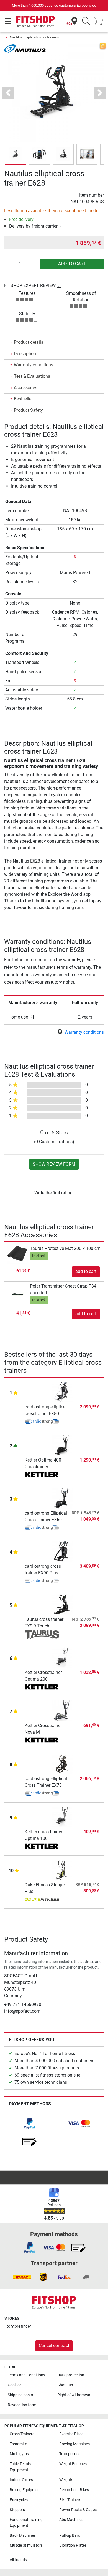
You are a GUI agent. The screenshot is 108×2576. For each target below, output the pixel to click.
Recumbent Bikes (74, 2490)
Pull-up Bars (70, 2535)
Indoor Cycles (21, 2480)
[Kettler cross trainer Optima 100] (62, 1816)
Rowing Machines (74, 2444)
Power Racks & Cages (78, 2510)
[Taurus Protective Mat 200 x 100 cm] (18, 1253)
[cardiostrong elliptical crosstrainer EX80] (62, 1392)
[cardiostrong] (42, 1422)
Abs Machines (71, 2520)
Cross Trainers (22, 2434)
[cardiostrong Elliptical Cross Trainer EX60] (62, 1498)
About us (65, 2385)
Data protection (71, 2375)
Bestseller (23, 399)
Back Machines (23, 2535)
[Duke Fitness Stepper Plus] (62, 1870)
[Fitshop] (35, 21)
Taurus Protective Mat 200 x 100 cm (65, 1248)
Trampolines (70, 2454)
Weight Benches (73, 2464)
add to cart (72, 264)
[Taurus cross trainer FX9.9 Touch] (62, 1604)
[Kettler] (42, 1475)
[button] (16, 154)
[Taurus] (42, 1635)
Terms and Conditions (26, 2375)
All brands (18, 2560)
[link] (29, 2123)
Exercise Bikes (71, 2434)
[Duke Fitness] (42, 1900)
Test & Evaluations (32, 376)
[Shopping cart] (100, 21)
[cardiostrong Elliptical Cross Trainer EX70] (62, 1763)
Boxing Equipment (25, 2490)
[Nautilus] (25, 49)
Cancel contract (54, 2346)
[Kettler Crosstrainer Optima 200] (62, 1657)
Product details (29, 342)
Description (25, 354)
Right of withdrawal (74, 2395)
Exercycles (19, 2500)
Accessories (25, 388)
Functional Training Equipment (26, 2523)
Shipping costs (20, 2395)
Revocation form (22, 2405)
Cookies (15, 2385)
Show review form (54, 1164)
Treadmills (18, 2444)
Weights (66, 2480)
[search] (86, 21)
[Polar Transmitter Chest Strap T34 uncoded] (18, 1294)
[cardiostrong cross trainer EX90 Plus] (62, 1551)
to (19, 2326)
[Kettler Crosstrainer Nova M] (62, 1710)
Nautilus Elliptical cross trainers (34, 37)
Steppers (17, 2510)
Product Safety (28, 410)
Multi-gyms (19, 2454)
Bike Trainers (70, 2500)
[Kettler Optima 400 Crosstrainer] (62, 1445)
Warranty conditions (34, 365)
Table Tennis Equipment (20, 2467)
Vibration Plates (73, 2545)
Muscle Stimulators (26, 2545)
